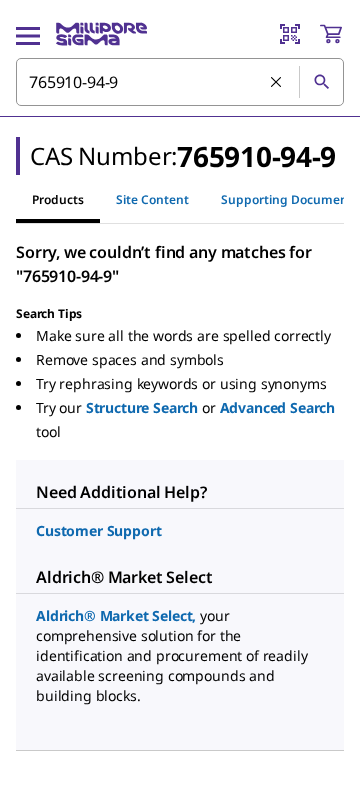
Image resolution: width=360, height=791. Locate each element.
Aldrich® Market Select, (116, 615)
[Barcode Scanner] (290, 34)
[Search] (321, 82)
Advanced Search (278, 407)
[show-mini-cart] (331, 34)
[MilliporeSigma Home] (101, 34)
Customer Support (98, 530)
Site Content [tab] (152, 199)
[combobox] (180, 82)
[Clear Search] (277, 83)
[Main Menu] (28, 34)
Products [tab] (58, 199)
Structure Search (142, 407)
